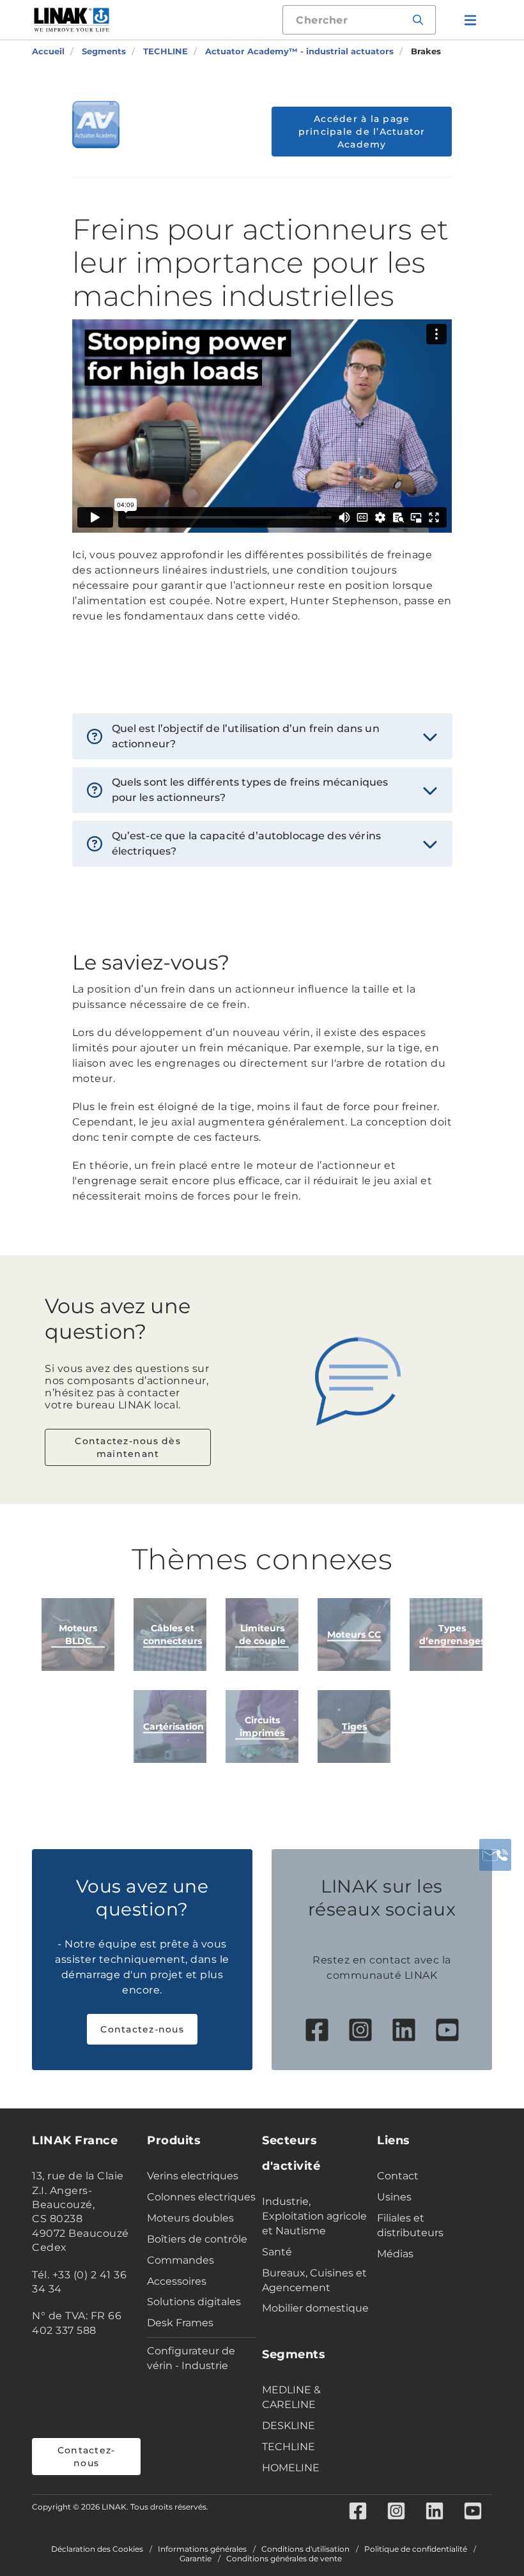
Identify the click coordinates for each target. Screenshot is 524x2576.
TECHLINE (289, 2447)
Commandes (181, 2260)
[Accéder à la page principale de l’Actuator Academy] (96, 125)
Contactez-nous (142, 2029)
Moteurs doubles (190, 2218)
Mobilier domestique (315, 2308)
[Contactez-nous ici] (495, 1855)
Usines (394, 2197)
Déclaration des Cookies (97, 2549)
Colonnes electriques (201, 2197)
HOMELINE (291, 2468)
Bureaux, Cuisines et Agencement (314, 2280)
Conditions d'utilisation (305, 2549)
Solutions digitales (194, 2302)
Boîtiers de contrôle (197, 2239)
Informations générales (202, 2549)
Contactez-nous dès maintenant (128, 1447)
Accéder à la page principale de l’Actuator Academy (362, 132)
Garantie (196, 2559)
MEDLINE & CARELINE (291, 2397)
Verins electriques (193, 2176)
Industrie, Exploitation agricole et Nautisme (314, 2216)
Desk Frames (180, 2323)
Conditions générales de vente (284, 2559)
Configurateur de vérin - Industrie (191, 2358)
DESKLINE (289, 2426)
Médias (395, 2254)
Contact (398, 2176)
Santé (277, 2252)
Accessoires (177, 2281)
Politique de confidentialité (416, 2549)
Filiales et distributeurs (410, 2225)
